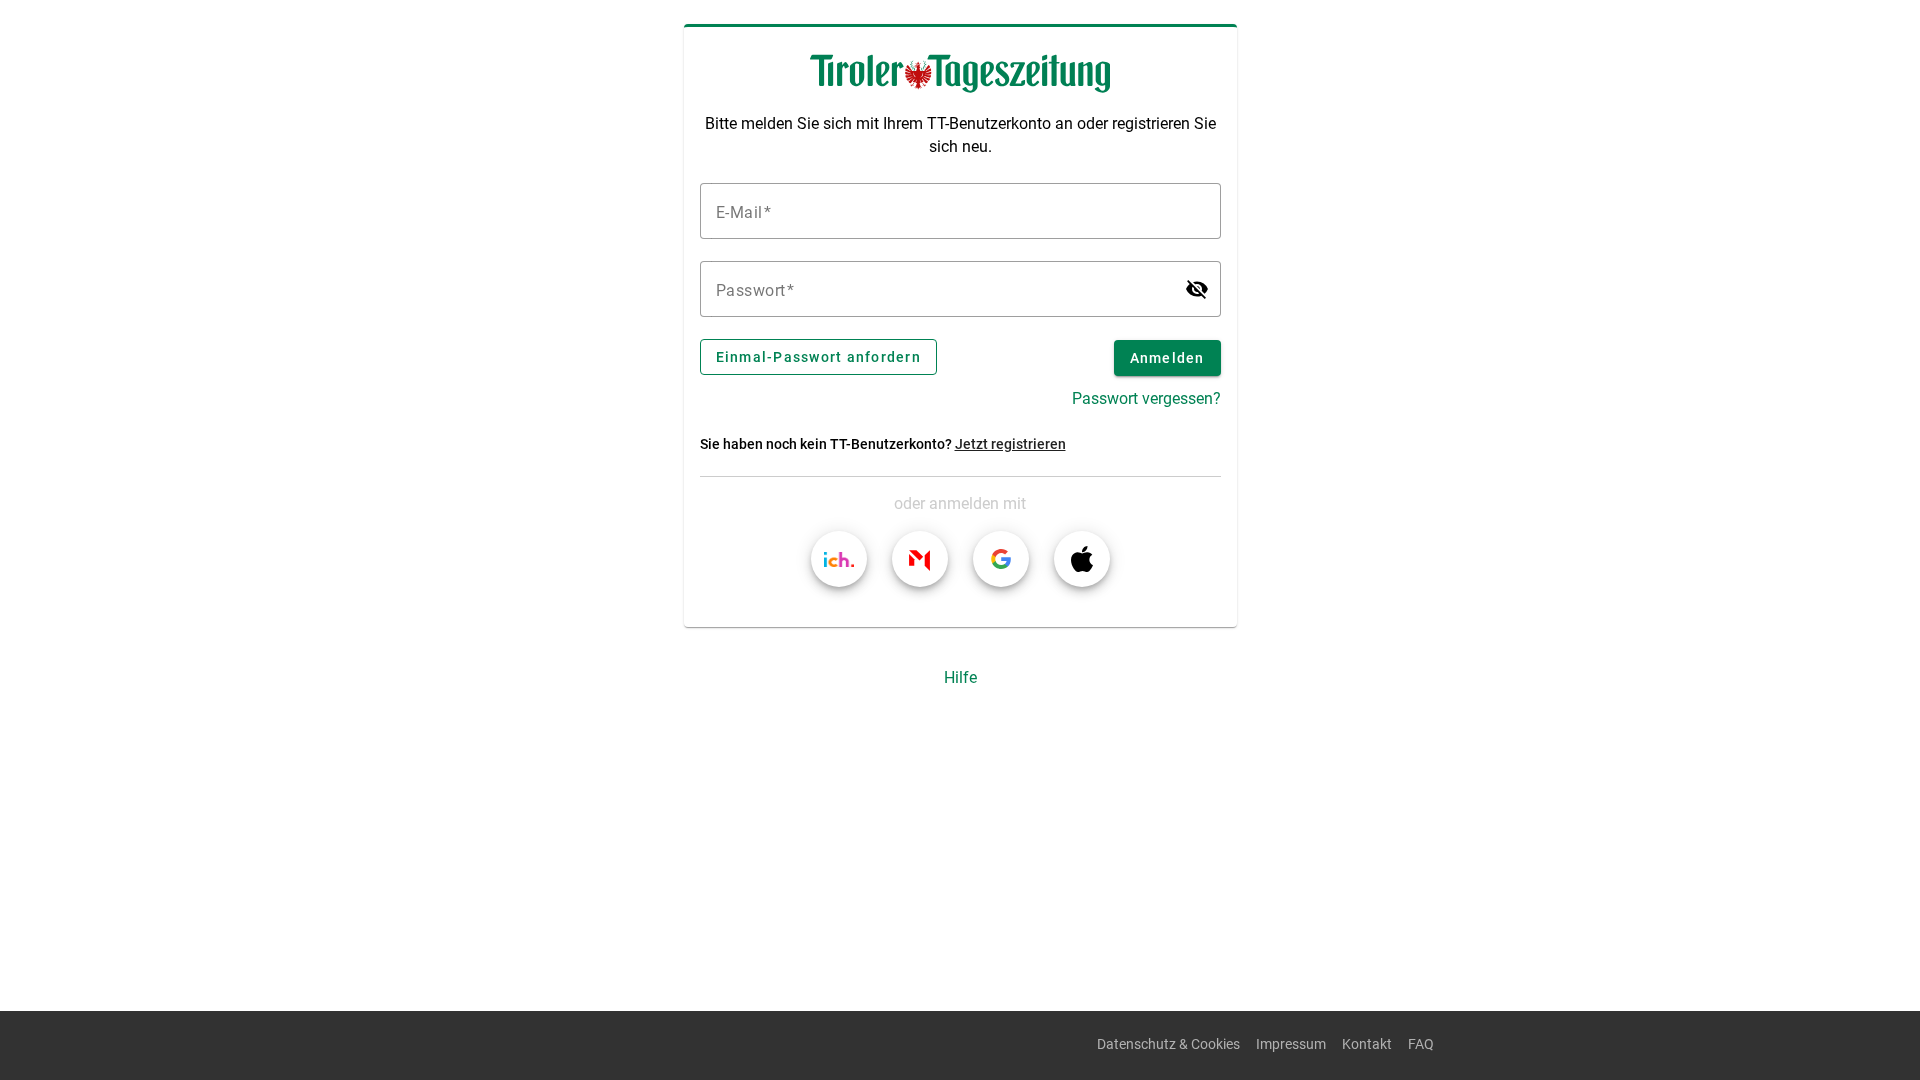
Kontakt (1367, 1044)
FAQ (1421, 1044)
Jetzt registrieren (1010, 444)
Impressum (1291, 1044)
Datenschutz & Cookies (1168, 1044)
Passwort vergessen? (1146, 398)
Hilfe (960, 677)
